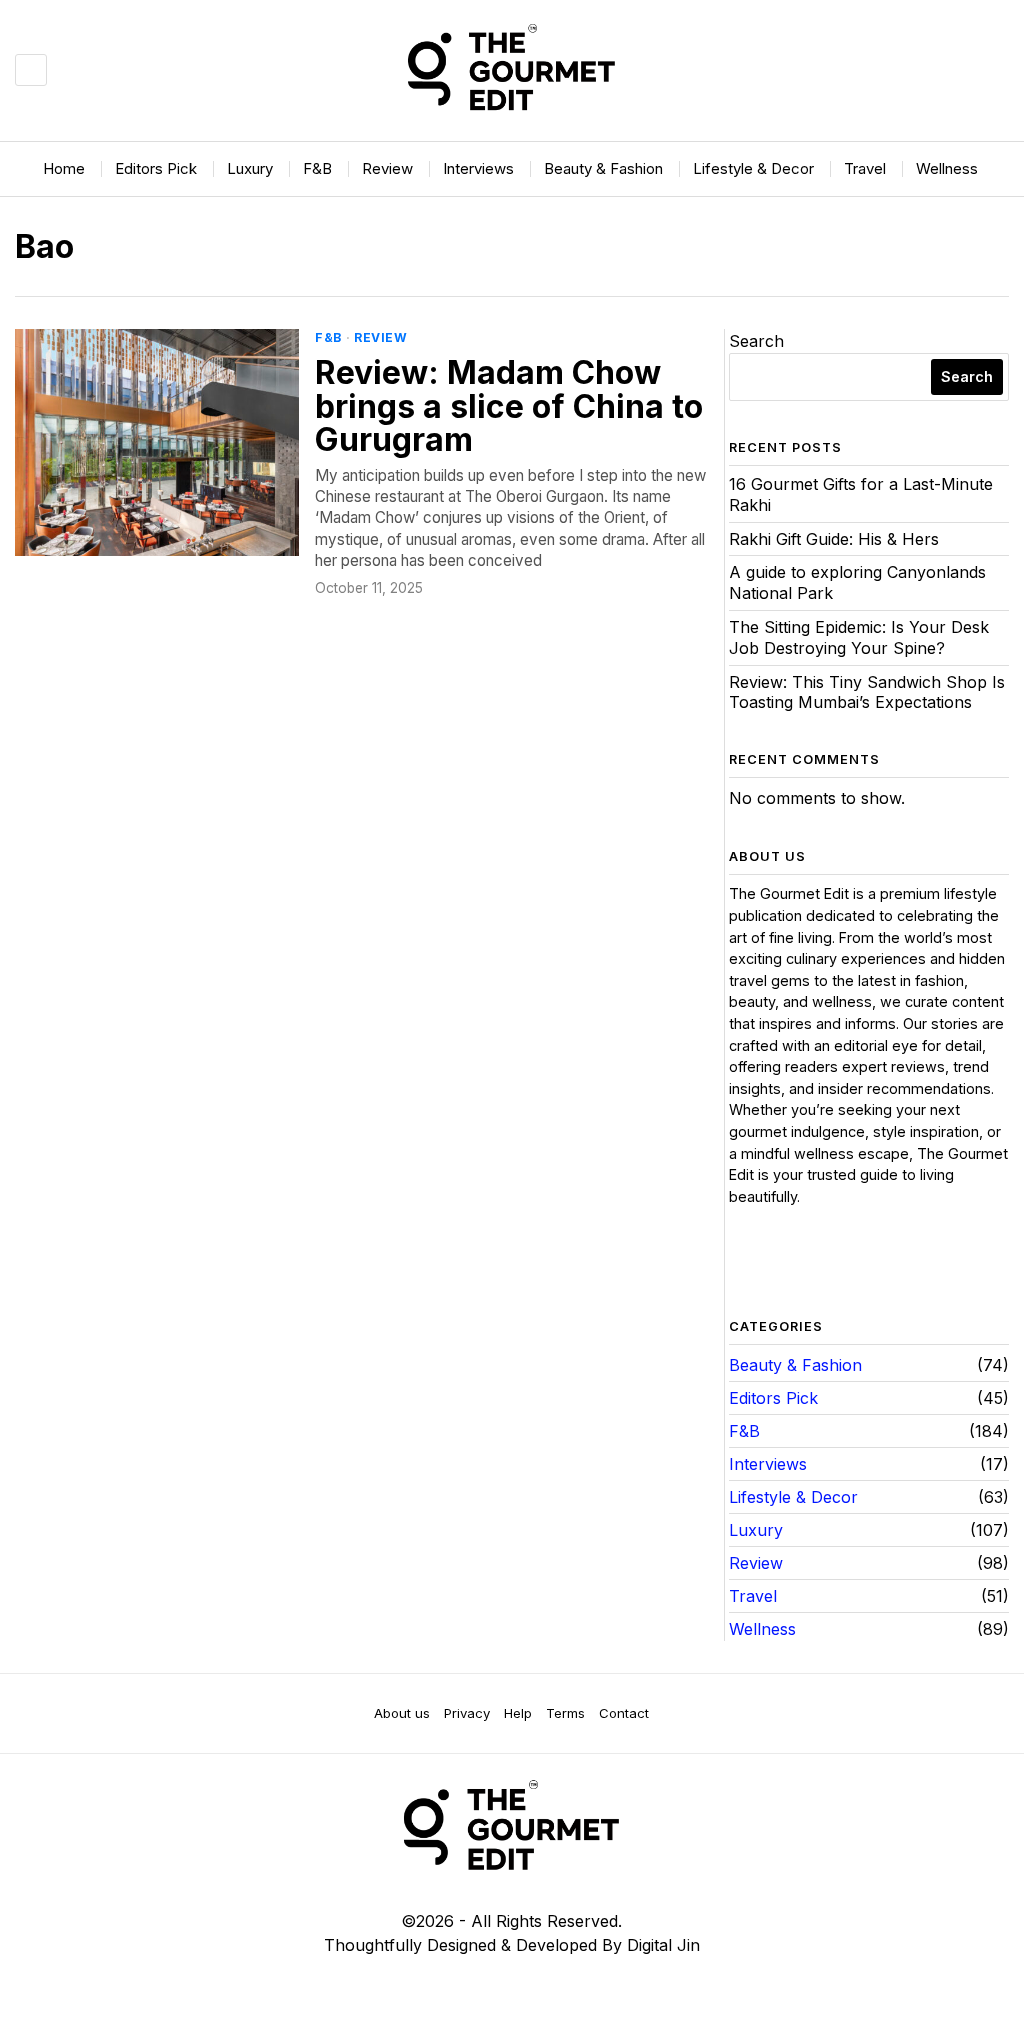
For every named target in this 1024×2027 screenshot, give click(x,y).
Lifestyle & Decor (793, 1497)
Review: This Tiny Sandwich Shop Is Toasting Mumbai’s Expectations (867, 692)
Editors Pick (773, 1398)
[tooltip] (745, 1264)
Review (380, 337)
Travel (753, 1596)
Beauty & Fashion (795, 1365)
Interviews (768, 1464)
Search (756, 341)
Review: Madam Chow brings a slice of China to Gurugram (509, 406)
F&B (328, 337)
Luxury (756, 1530)
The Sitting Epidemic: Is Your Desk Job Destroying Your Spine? (859, 637)
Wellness (762, 1629)
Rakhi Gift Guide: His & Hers (834, 539)
